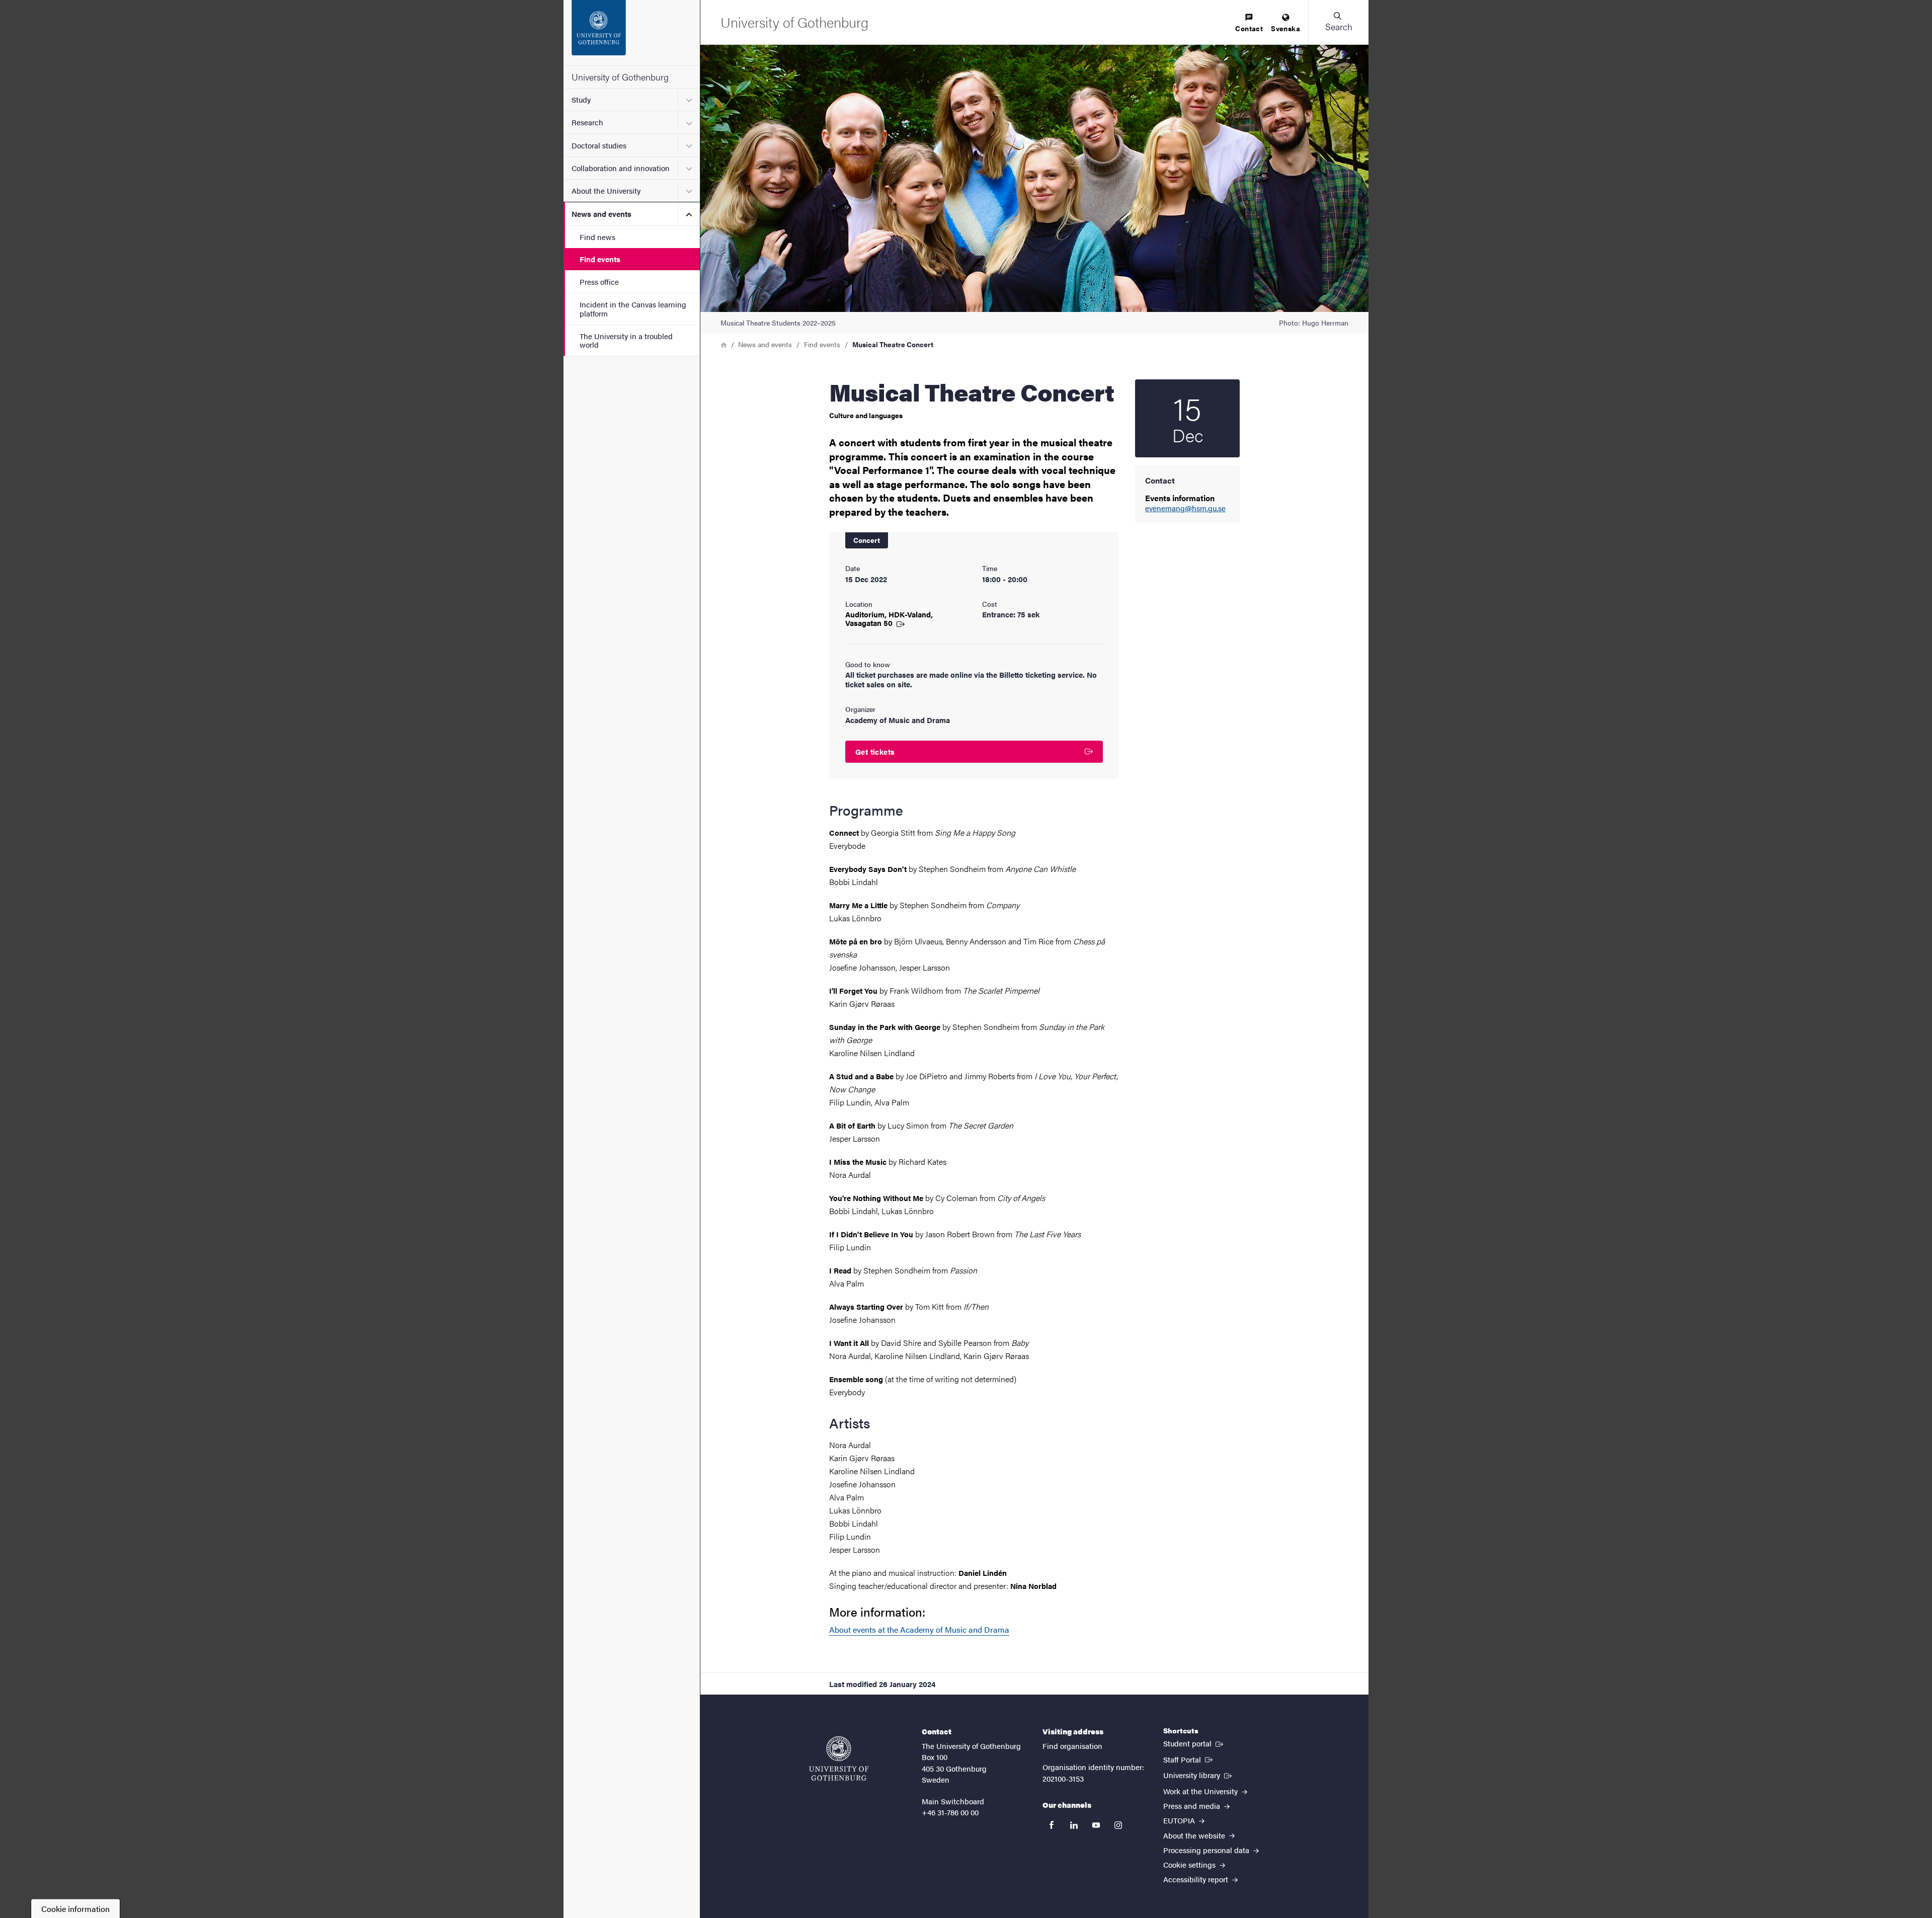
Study (581, 99)
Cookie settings (1190, 1864)
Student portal (1194, 1743)
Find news (597, 237)
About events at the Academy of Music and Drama (919, 1629)
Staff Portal (1189, 1759)
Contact (1249, 28)
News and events (601, 214)
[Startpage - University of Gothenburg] (632, 33)
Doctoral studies (599, 145)
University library (1198, 1775)
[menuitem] (1249, 23)
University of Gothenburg (620, 77)
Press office (599, 282)
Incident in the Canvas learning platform (633, 308)
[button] (1338, 22)
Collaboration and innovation (621, 168)
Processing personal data (1207, 1850)
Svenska (1285, 28)
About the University (606, 190)
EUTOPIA (1180, 1820)
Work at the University (1201, 1791)
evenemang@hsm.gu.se (1185, 508)
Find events (600, 259)
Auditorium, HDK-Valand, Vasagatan (889, 618)
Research (587, 122)
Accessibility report (1197, 1879)
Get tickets (875, 751)
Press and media (1193, 1806)
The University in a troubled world (626, 340)
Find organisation (1072, 1746)
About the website (1195, 1835)
